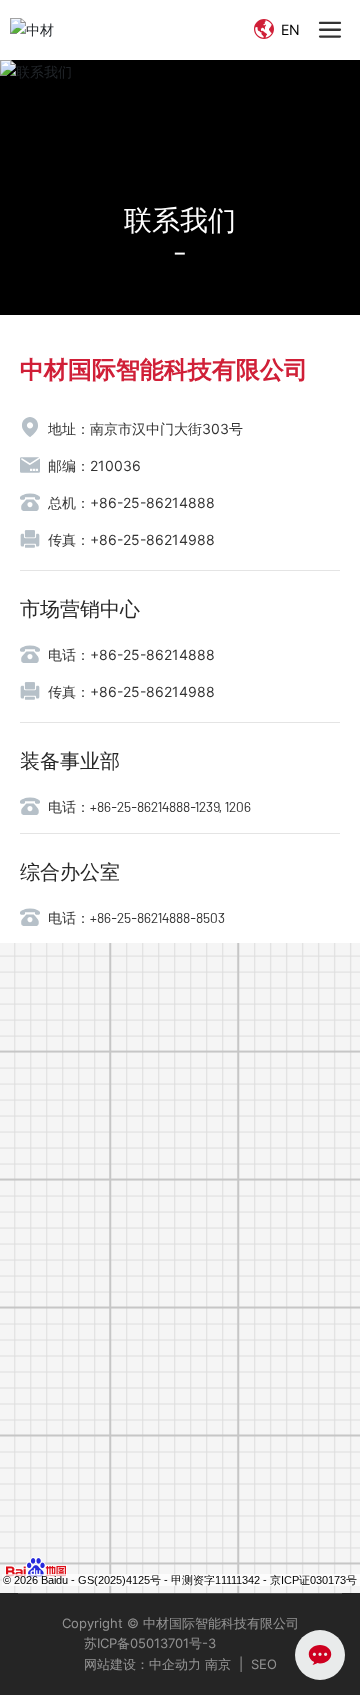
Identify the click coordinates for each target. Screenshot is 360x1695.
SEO (264, 1664)
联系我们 (180, 219)
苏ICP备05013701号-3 (150, 1643)
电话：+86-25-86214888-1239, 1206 (149, 806)
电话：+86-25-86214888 (131, 654)
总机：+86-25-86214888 (131, 502)
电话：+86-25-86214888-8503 (136, 917)
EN (288, 29)
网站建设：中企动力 (142, 1664)
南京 (216, 1664)
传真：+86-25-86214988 (131, 539)
